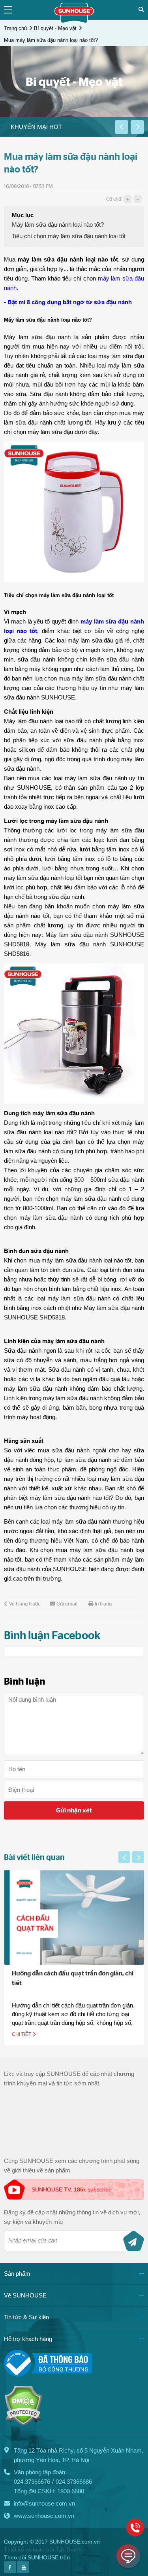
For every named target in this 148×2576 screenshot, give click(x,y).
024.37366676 (32, 2482)
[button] (122, 127)
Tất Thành (69, 2549)
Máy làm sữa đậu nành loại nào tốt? (58, 225)
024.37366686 (74, 2482)
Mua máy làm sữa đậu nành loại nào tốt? (51, 40)
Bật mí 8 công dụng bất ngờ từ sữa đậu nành (70, 302)
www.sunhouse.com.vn (44, 2516)
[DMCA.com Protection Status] (23, 2424)
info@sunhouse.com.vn (44, 2503)
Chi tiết (22, 2034)
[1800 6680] (135, 2528)
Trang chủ (15, 28)
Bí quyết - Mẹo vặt (55, 28)
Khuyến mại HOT (36, 127)
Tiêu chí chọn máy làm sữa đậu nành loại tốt (69, 236)
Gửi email (67, 1604)
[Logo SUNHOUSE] (74, 21)
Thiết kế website (24, 2549)
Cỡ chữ (114, 199)
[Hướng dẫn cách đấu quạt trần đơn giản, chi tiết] (74, 1917)
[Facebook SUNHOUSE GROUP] (10, 2571)
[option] (57, 127)
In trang (103, 1604)
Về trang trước (25, 1604)
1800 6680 (71, 2491)
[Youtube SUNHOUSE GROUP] (23, 2571)
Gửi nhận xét (74, 1810)
